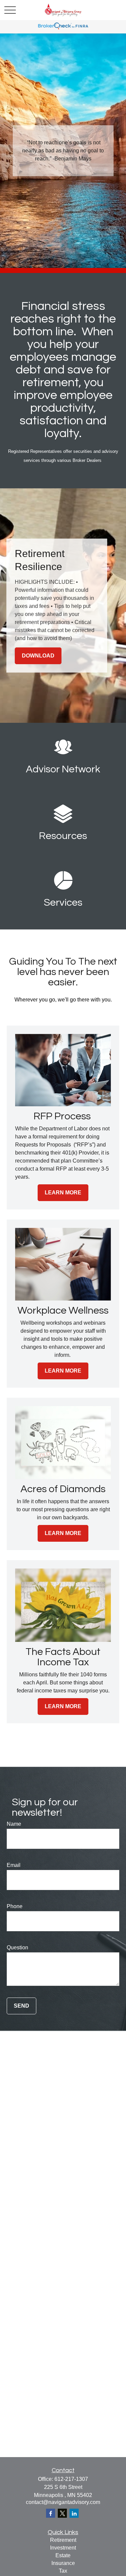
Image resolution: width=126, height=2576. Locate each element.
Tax (63, 2571)
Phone (15, 1906)
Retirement (63, 2540)
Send (22, 2006)
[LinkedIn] (74, 2513)
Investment (63, 2548)
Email (14, 1865)
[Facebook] (51, 2513)
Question (17, 1947)
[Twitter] (62, 2513)
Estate (63, 2555)
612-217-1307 (71, 2479)
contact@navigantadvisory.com (63, 2502)
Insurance (63, 2563)
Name (14, 1824)
